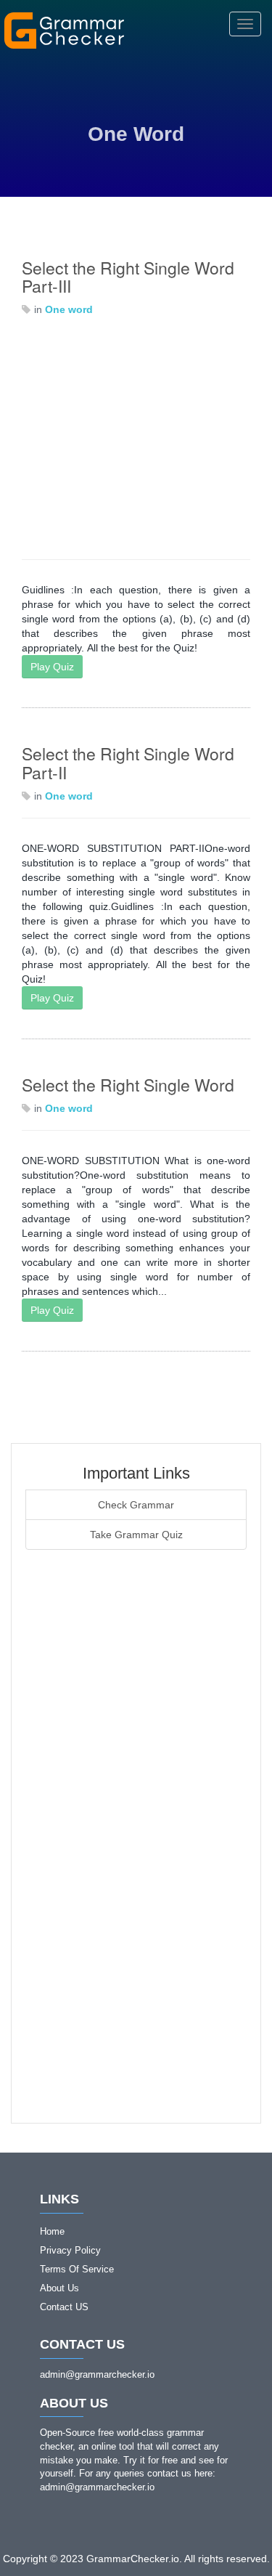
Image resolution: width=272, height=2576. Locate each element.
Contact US (64, 2307)
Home (52, 2231)
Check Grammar (136, 1505)
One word (69, 309)
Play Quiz (52, 667)
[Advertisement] (136, 438)
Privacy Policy (70, 2250)
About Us (59, 2288)
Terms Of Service (77, 2269)
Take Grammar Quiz (136, 1535)
